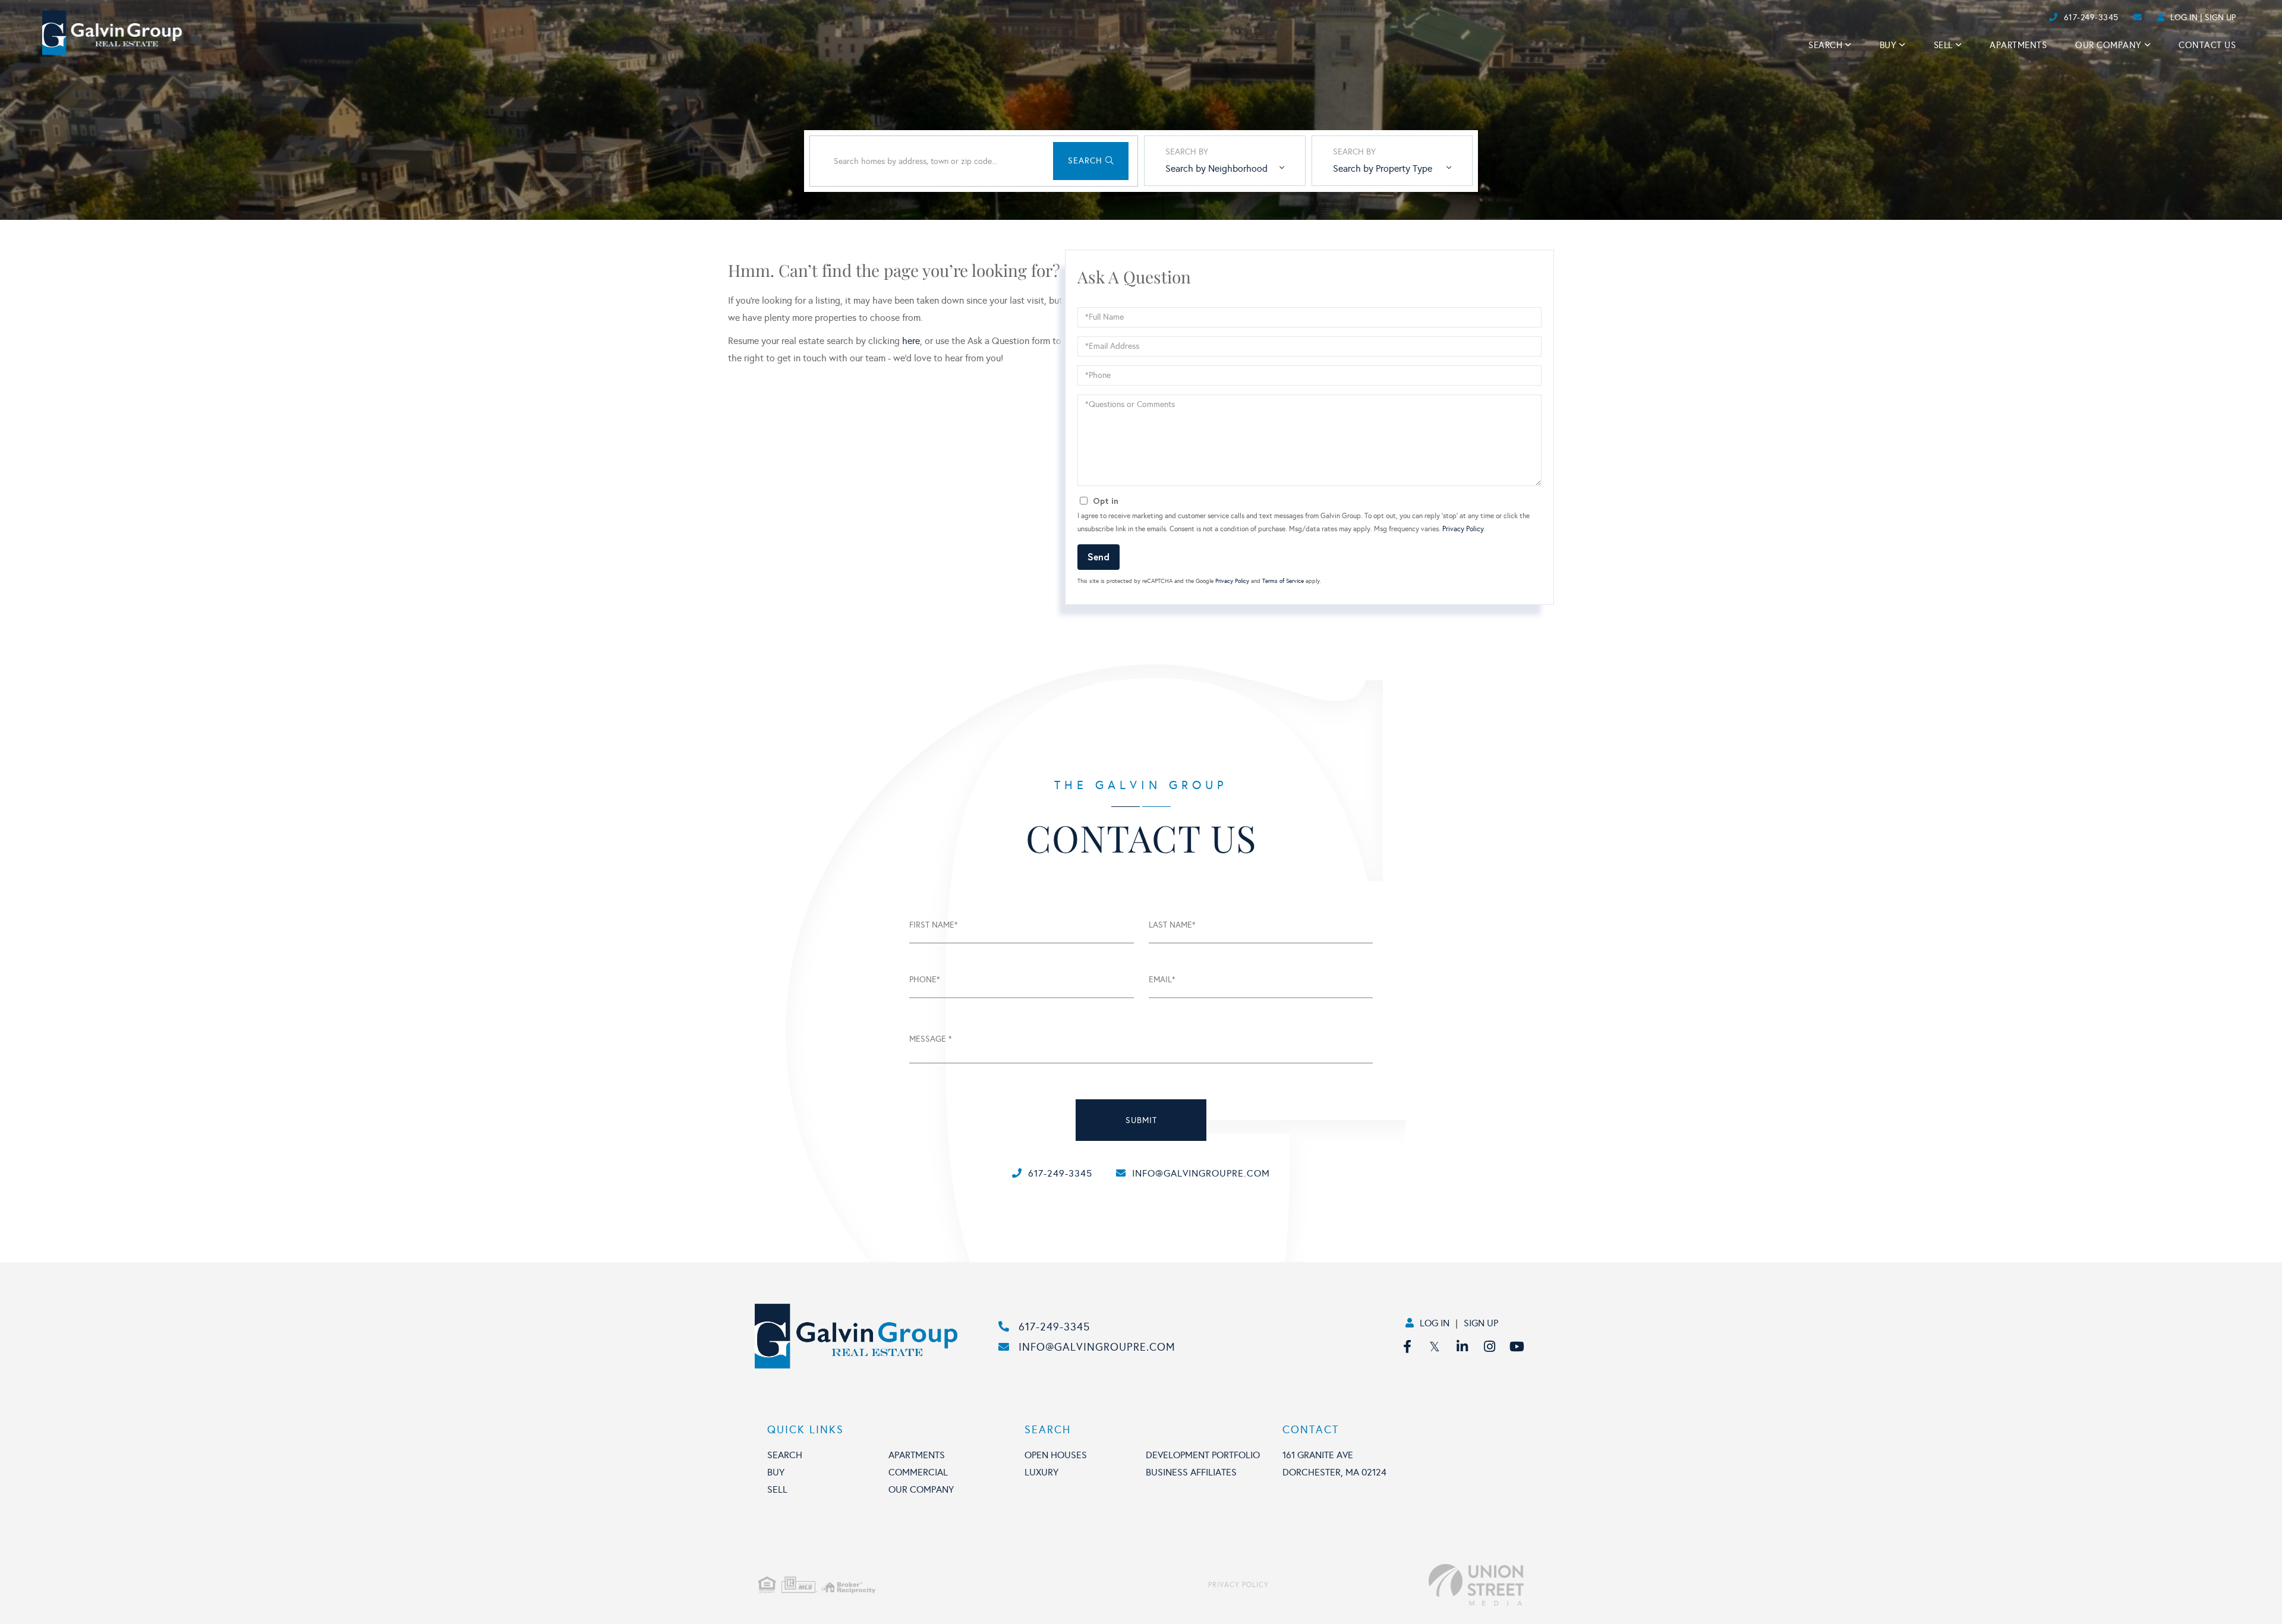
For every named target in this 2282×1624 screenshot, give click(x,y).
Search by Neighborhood (1216, 168)
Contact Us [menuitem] (2207, 45)
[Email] (2036, 18)
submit (1141, 1120)
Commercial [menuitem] (918, 1472)
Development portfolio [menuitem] (1203, 1455)
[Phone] (2026, 18)
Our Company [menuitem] (2108, 45)
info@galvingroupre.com (1201, 1173)
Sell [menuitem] (1943, 45)
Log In (2184, 18)
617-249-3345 (2091, 18)
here (911, 341)
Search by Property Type (1383, 168)
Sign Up (2220, 18)
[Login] (2045, 18)
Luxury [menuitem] (1041, 1472)
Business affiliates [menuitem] (1191, 1472)
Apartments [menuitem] (2018, 45)
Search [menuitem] (1825, 45)
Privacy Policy (1463, 529)
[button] (1091, 161)
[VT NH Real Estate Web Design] (1396, 1585)
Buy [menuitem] (1888, 45)
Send (1099, 556)
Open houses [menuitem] (1056, 1455)
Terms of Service (1283, 581)
